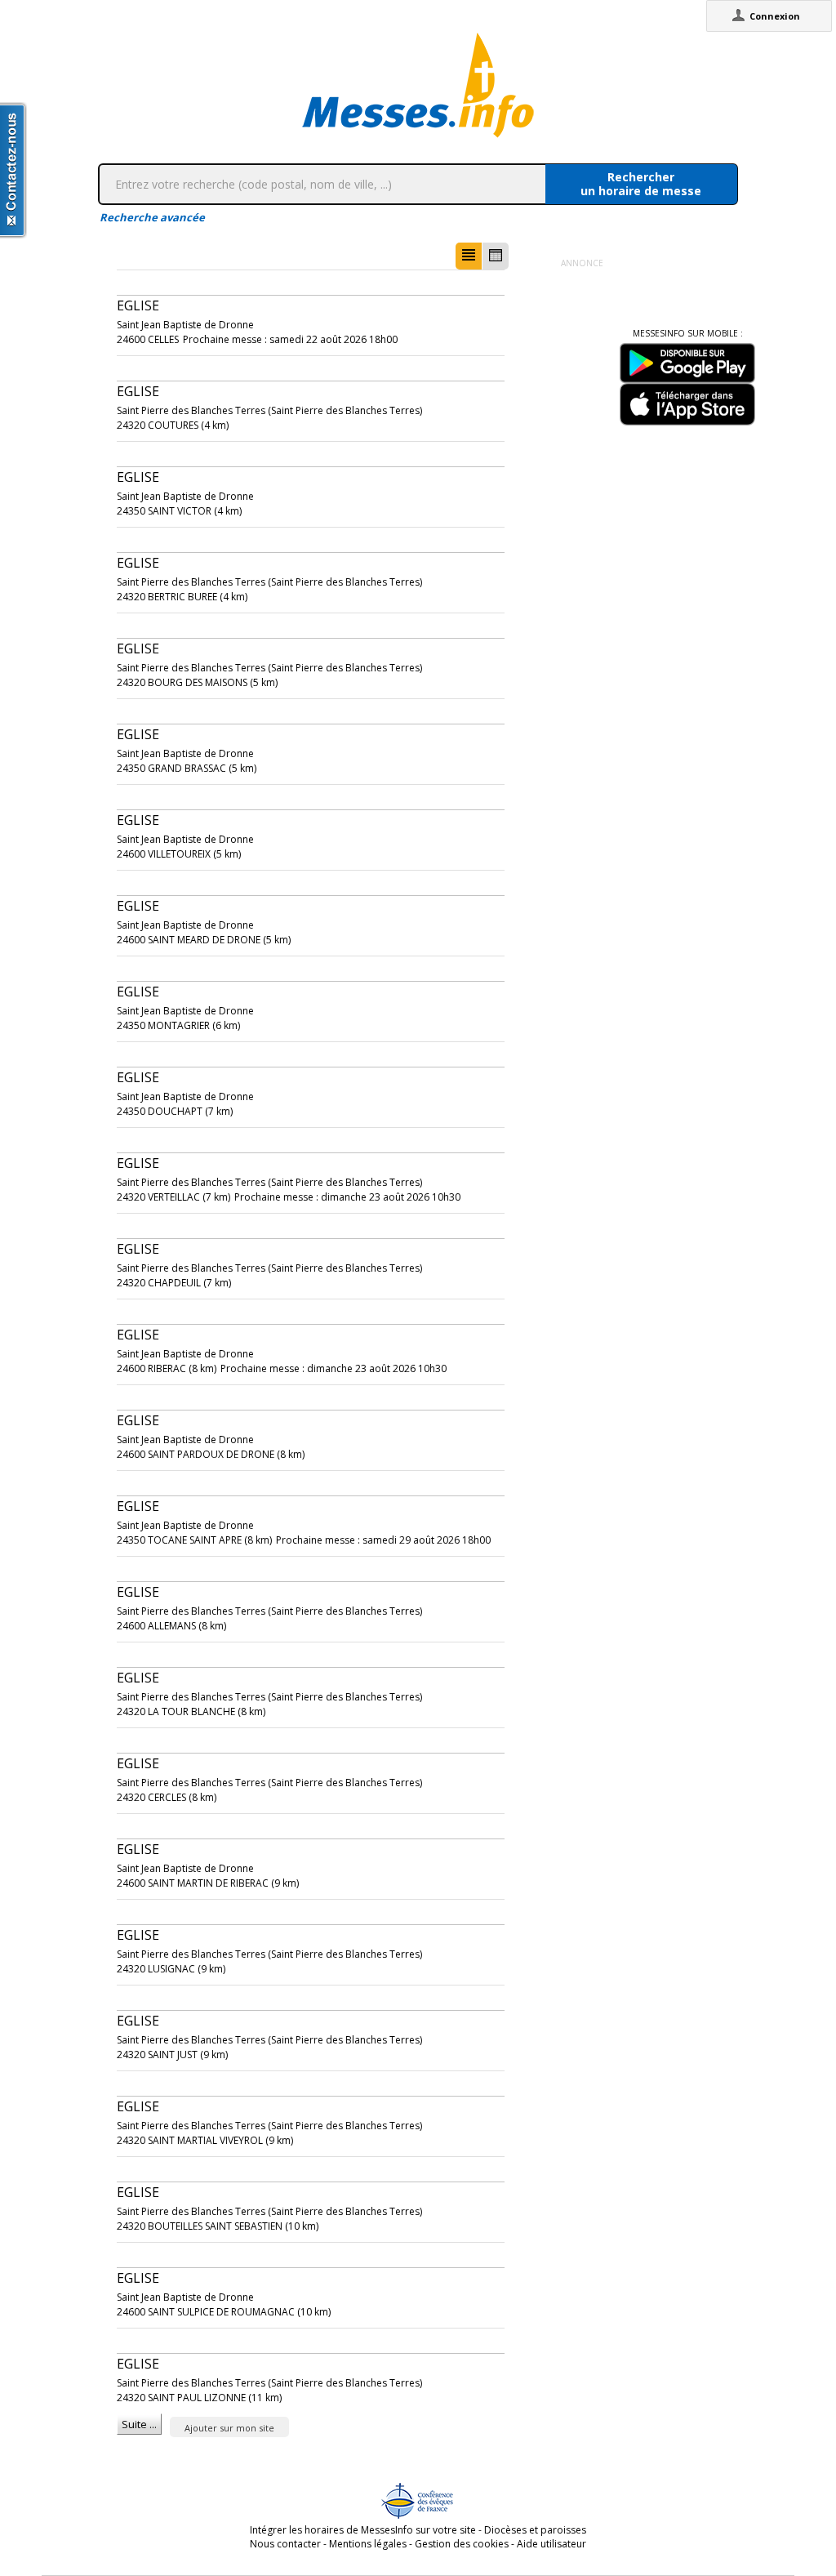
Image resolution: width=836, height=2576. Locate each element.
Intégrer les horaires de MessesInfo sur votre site (363, 2530)
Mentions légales (368, 2544)
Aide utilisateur (551, 2544)
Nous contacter (285, 2544)
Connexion (775, 16)
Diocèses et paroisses (535, 2530)
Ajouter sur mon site (229, 2428)
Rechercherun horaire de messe (641, 184)
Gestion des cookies (462, 2544)
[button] (469, 256)
